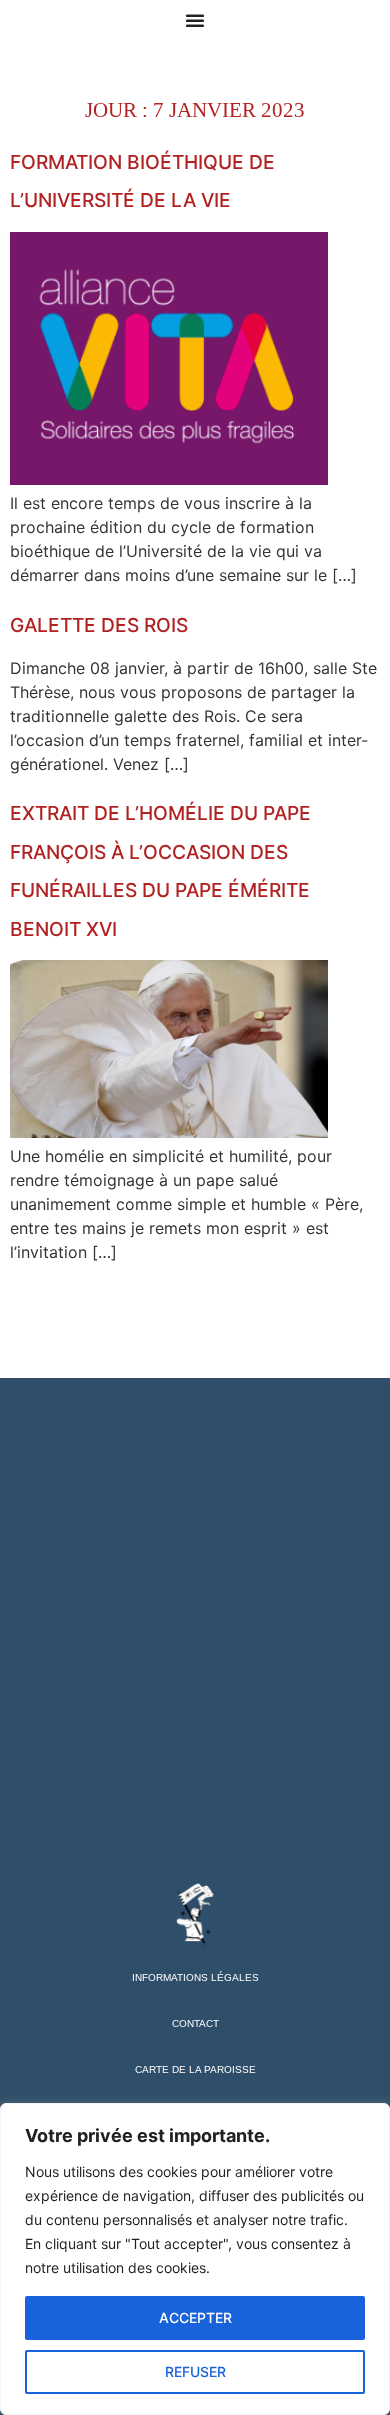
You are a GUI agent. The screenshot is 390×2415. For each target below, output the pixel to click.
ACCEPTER (195, 2317)
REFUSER (195, 2371)
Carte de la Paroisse (195, 2069)
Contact (195, 2023)
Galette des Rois (99, 625)
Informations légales (195, 1977)
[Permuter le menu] (195, 20)
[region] (195, 2259)
